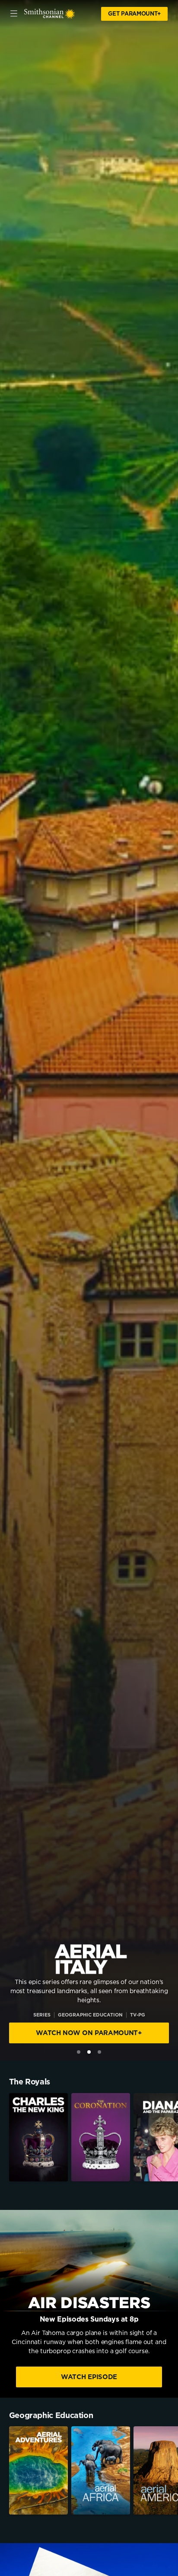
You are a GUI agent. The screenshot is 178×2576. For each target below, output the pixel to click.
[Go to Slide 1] (79, 2052)
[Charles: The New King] (38, 2137)
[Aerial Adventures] (38, 2470)
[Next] (173, 2137)
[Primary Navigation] (14, 14)
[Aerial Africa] (101, 2470)
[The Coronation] (101, 2137)
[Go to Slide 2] (89, 2052)
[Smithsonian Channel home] (50, 14)
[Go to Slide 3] (99, 2052)
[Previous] (5, 2137)
